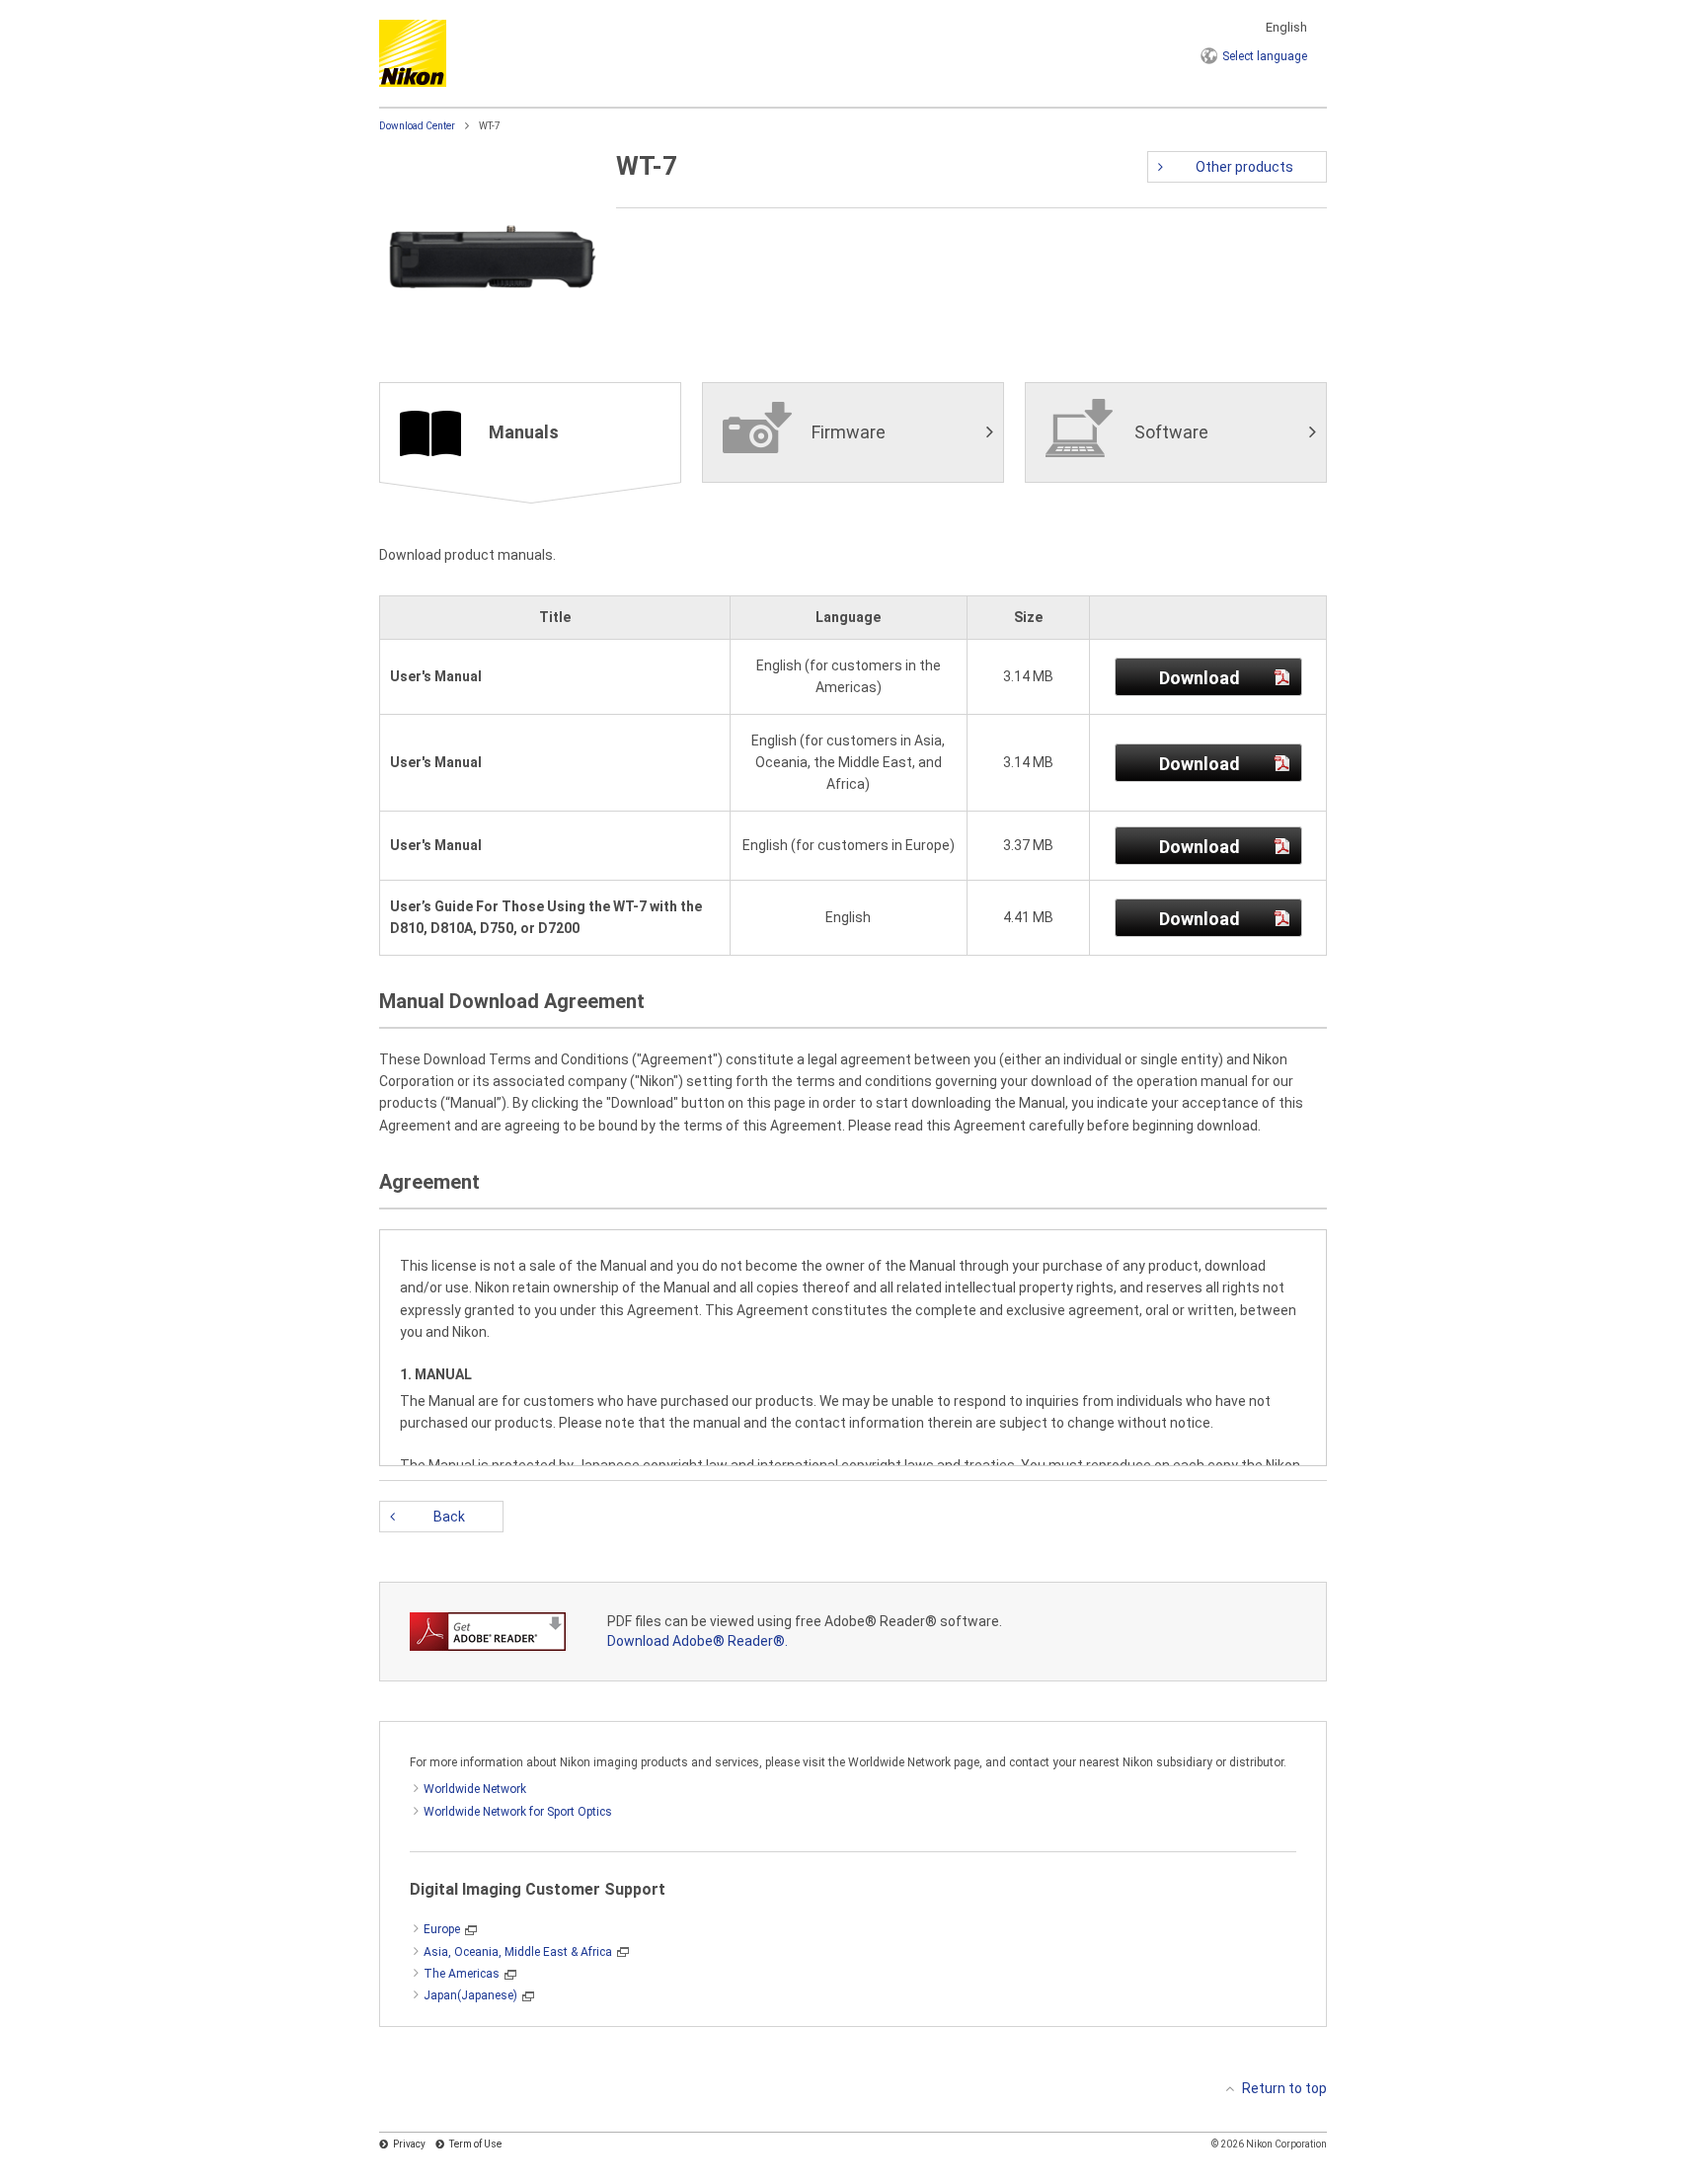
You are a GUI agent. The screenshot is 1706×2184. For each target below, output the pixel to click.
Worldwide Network (475, 1789)
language (1265, 56)
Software (1171, 432)
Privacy (409, 2144)
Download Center (417, 126)
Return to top (1284, 2088)
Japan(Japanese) (470, 1995)
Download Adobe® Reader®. (698, 1641)
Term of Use (475, 2144)
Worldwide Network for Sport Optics (518, 1812)
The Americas (462, 1974)
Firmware (849, 432)
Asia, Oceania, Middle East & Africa (518, 1952)
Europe (442, 1929)
